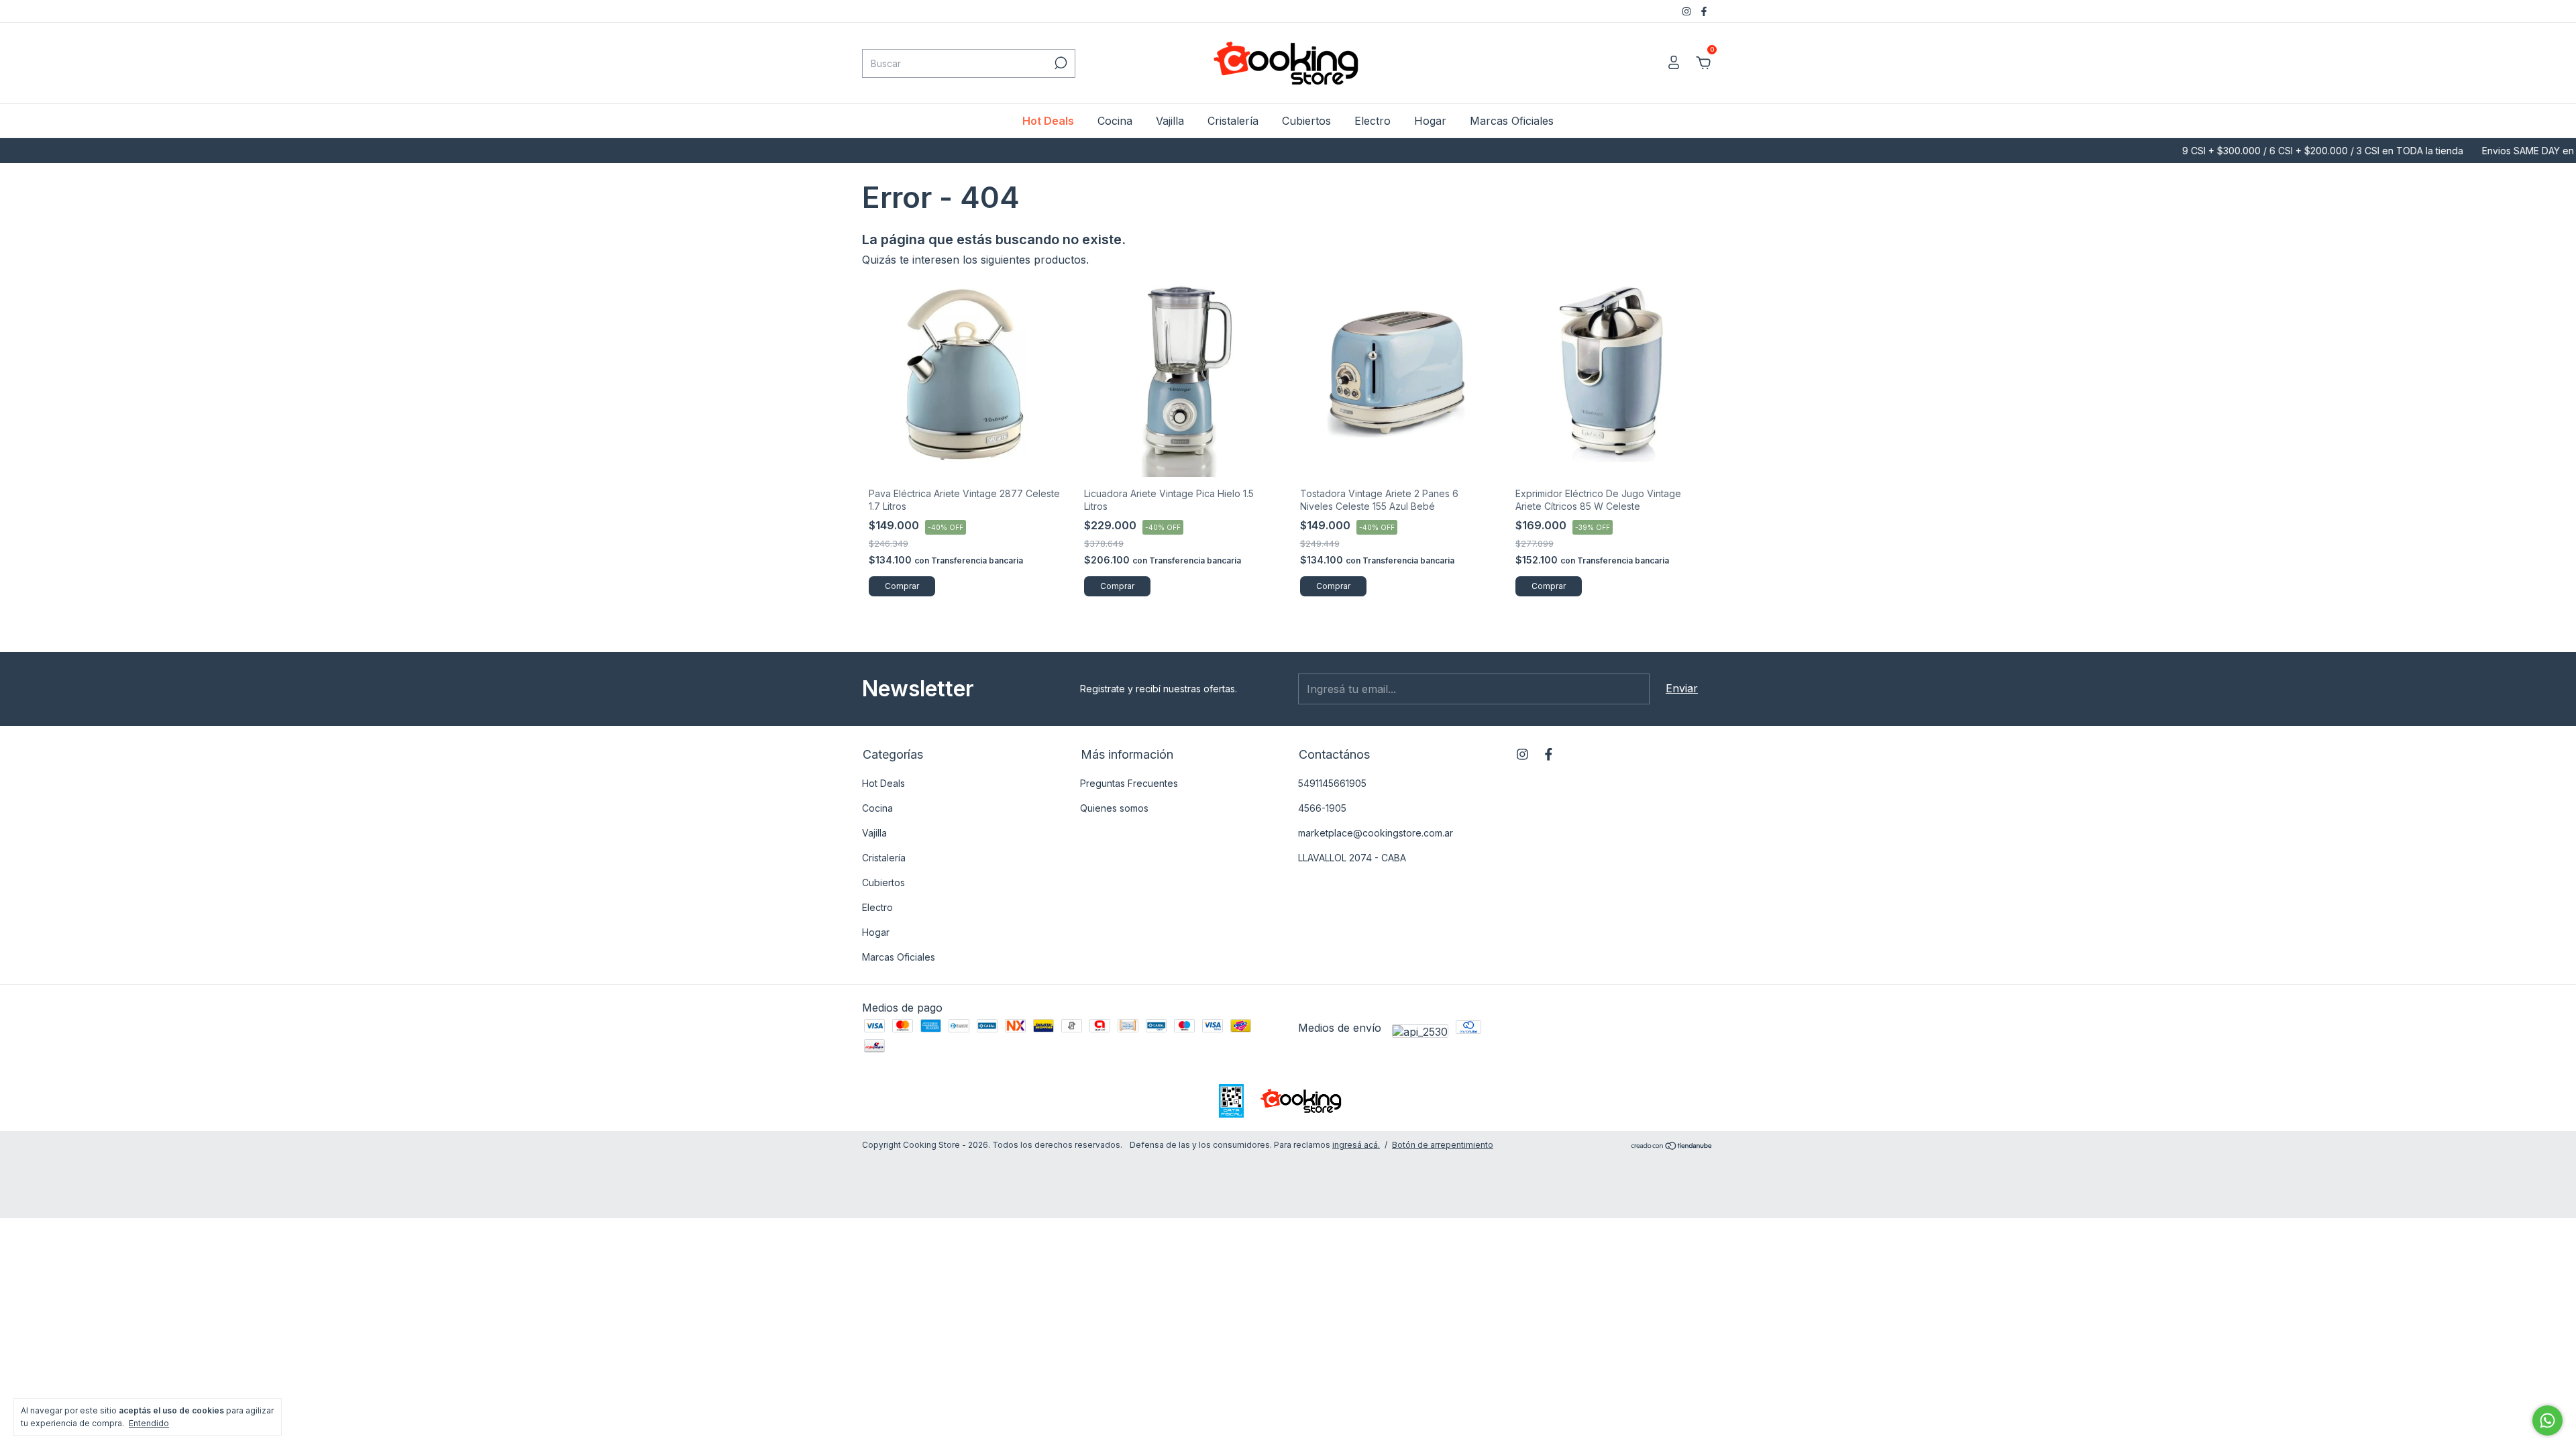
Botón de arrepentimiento (1443, 1145)
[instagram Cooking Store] (1688, 11)
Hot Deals (1048, 121)
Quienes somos (1114, 808)
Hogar (1430, 121)
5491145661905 (1332, 783)
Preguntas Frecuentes (1129, 783)
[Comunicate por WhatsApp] (2547, 1420)
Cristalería (1233, 121)
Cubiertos (1306, 121)
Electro (1373, 121)
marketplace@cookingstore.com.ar (1376, 833)
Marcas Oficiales (1512, 121)
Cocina (1115, 121)
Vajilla (1170, 121)
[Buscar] (1060, 63)
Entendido (149, 1423)
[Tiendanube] (1672, 1146)
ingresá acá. (1356, 1145)
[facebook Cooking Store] (1704, 11)
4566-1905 (1322, 808)
